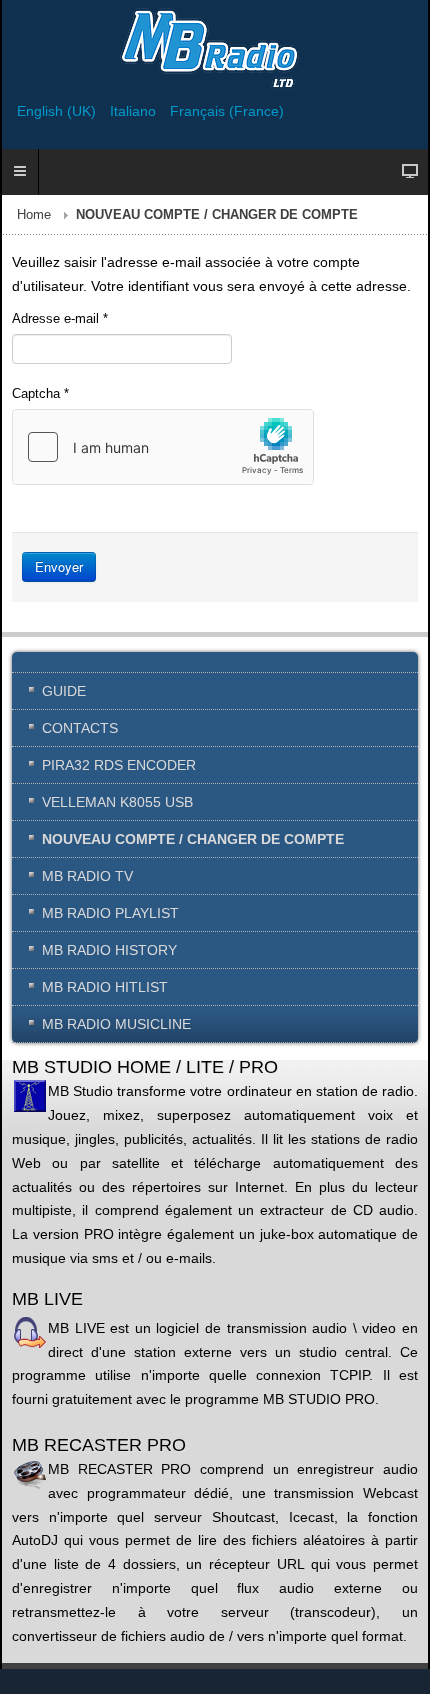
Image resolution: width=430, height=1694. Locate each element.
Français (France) (227, 111)
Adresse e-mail (60, 318)
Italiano (135, 111)
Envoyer (59, 566)
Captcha (40, 393)
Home (34, 215)
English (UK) (58, 111)
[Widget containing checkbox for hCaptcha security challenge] (163, 447)
